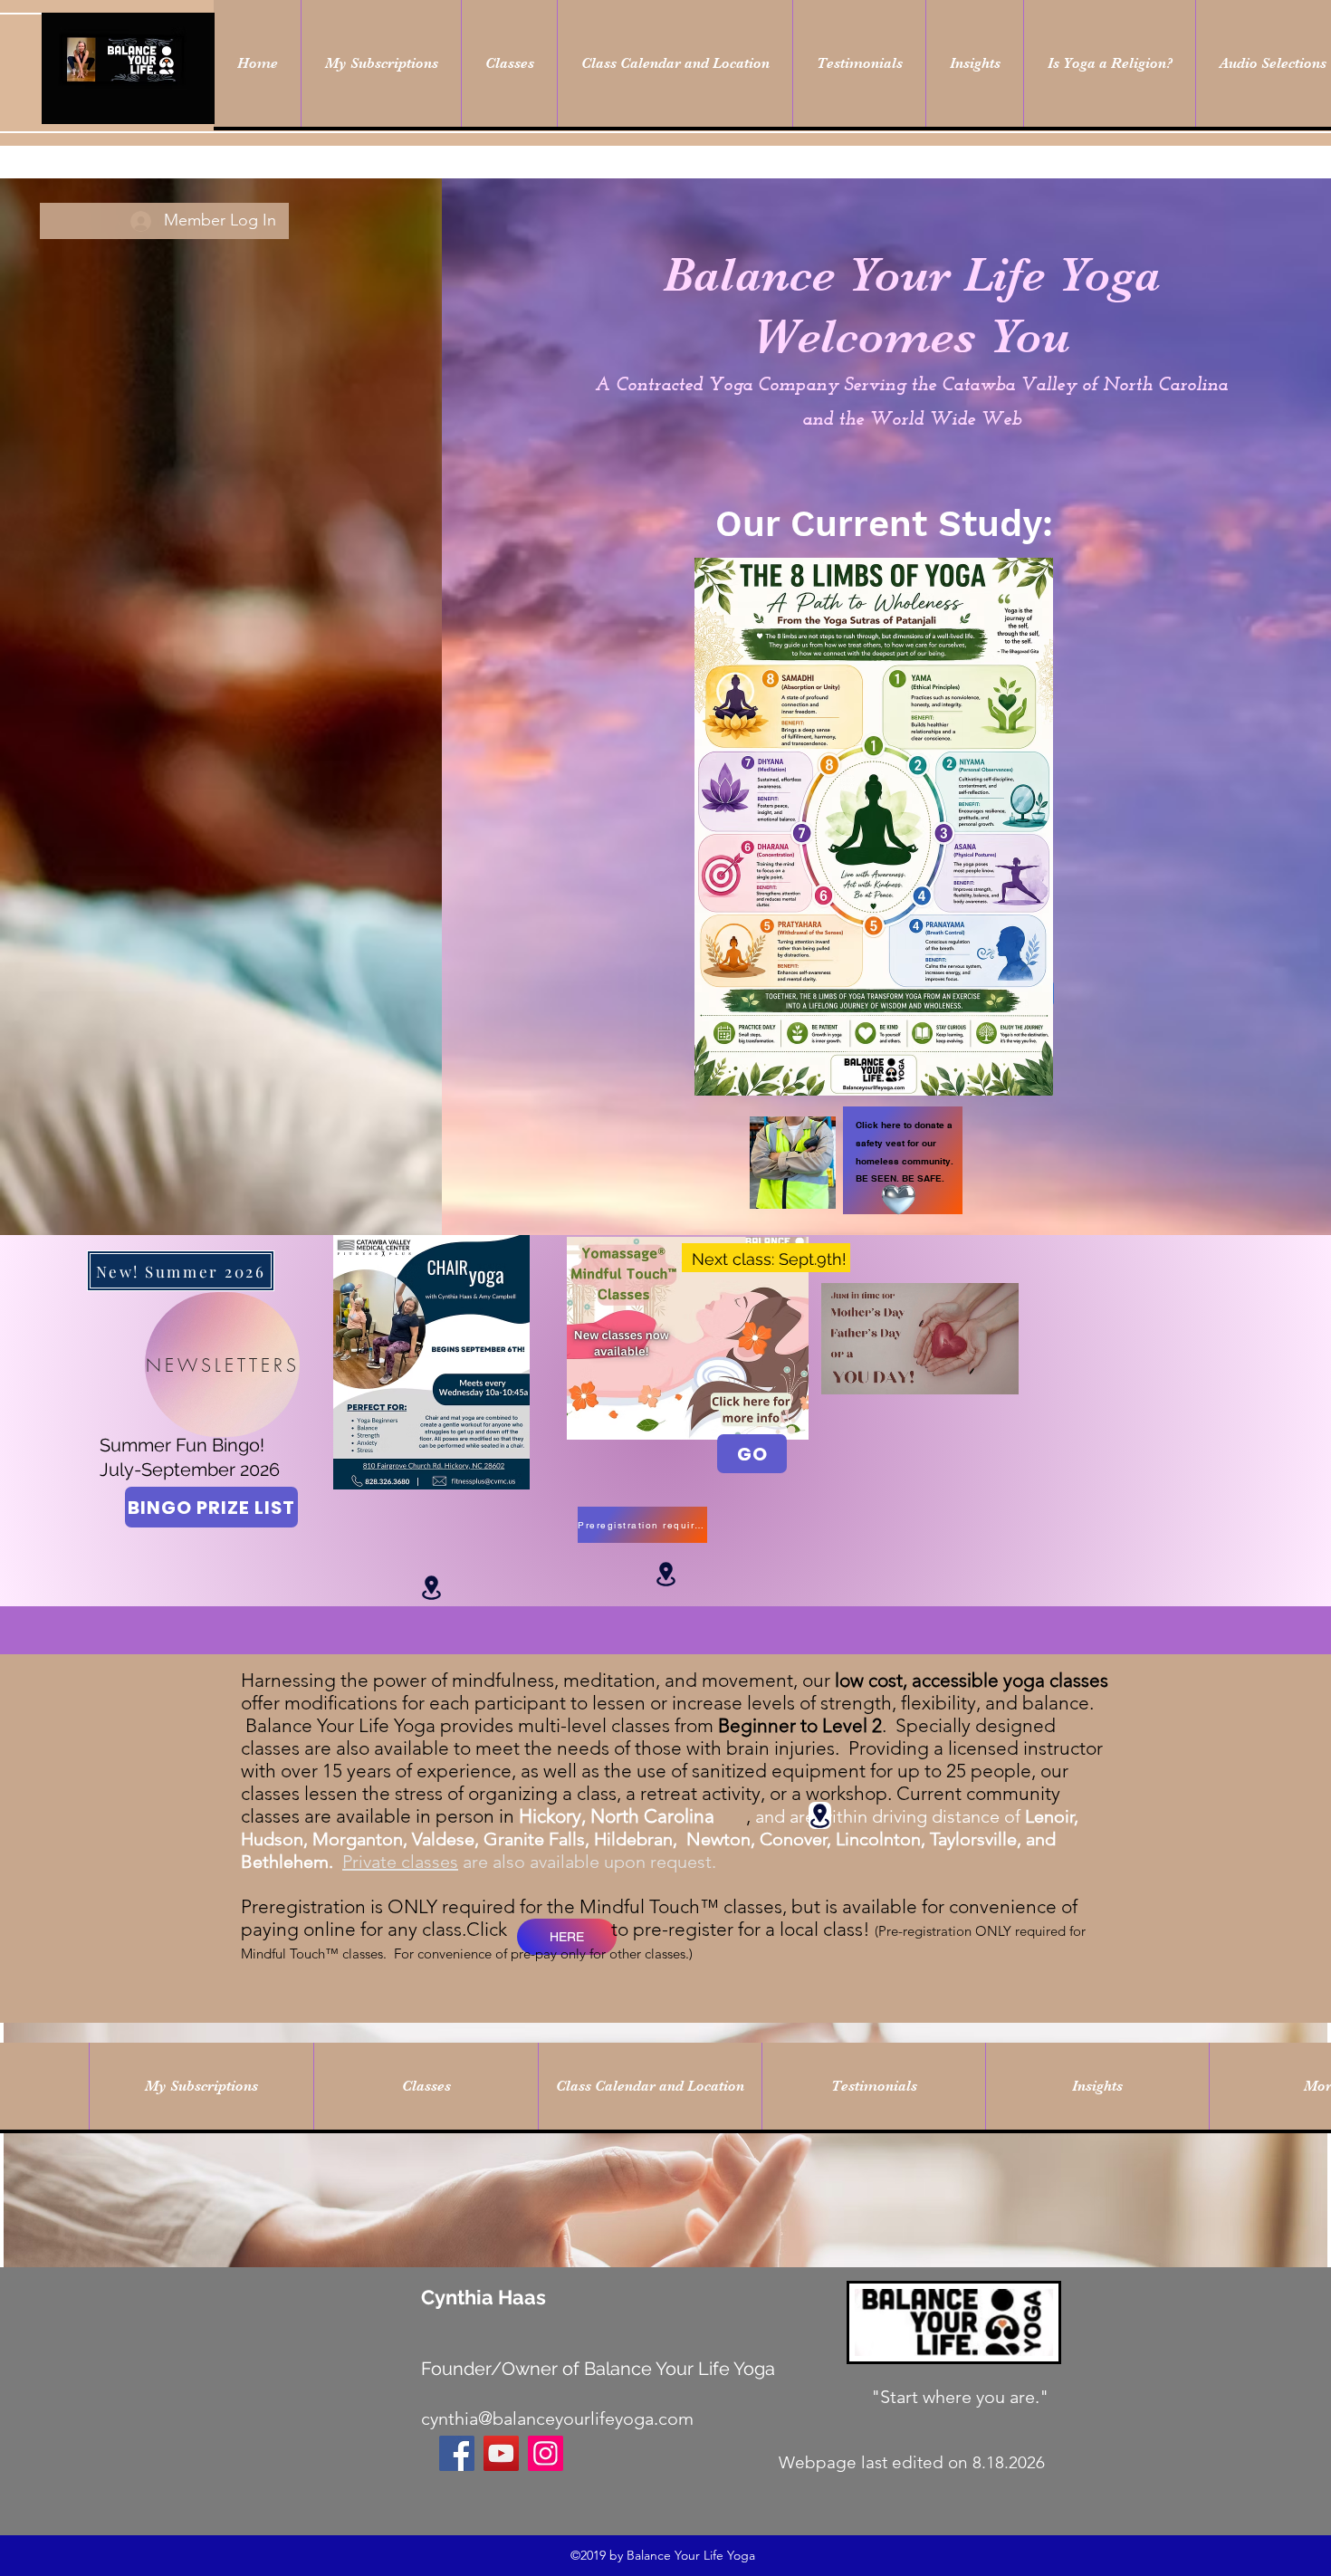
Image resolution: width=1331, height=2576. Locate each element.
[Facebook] (457, 2453)
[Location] (431, 1588)
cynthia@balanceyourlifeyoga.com (557, 2418)
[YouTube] (501, 2453)
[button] (996, 1374)
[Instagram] (546, 2453)
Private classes (400, 1862)
